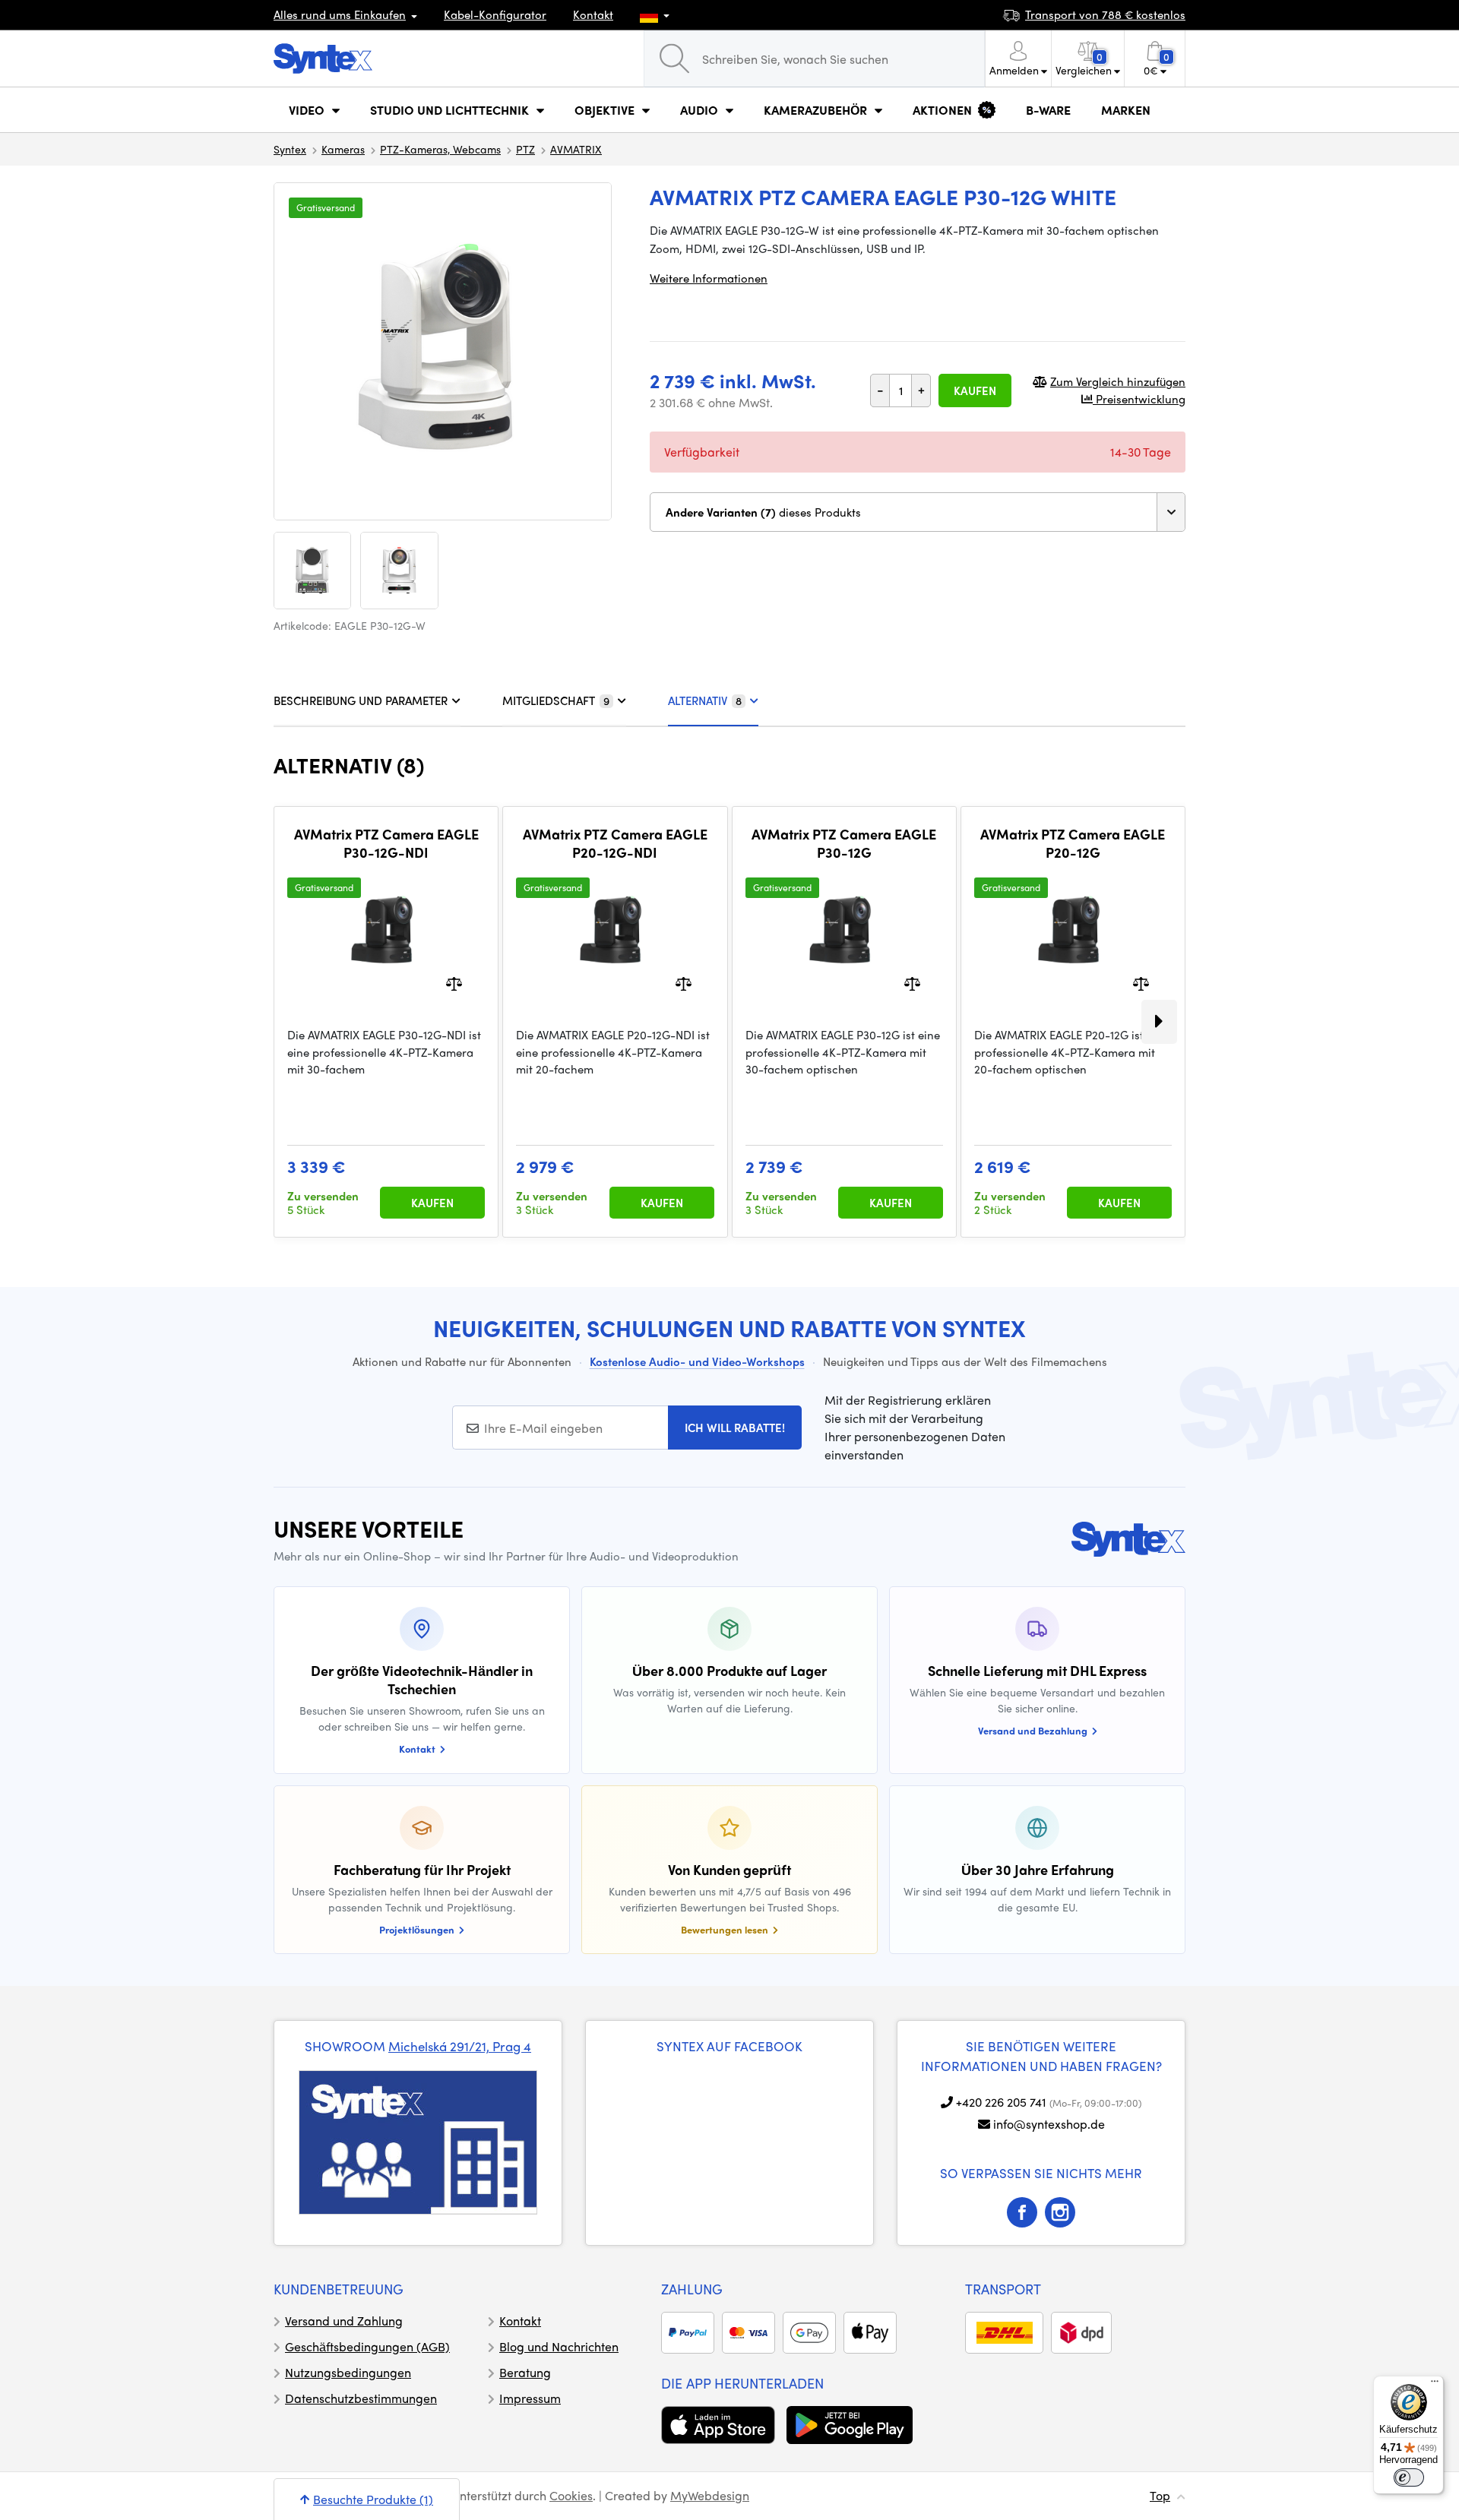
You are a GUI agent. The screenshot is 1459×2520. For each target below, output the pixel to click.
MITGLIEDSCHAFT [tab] (556, 700)
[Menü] (1435, 2385)
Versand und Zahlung (344, 2321)
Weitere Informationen (709, 278)
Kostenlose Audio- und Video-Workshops (697, 1361)
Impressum (530, 2398)
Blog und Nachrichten (559, 2346)
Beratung (525, 2372)
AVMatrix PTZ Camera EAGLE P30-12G (844, 843)
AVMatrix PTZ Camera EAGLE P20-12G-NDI (615, 843)
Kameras (343, 149)
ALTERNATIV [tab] (705, 700)
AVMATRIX (576, 149)
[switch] (1409, 2477)
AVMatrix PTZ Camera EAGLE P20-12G (1073, 843)
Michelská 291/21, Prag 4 (460, 2046)
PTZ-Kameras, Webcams (440, 149)
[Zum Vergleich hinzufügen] (454, 983)
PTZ (525, 149)
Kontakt (593, 14)
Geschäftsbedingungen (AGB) (367, 2346)
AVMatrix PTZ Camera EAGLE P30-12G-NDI (386, 843)
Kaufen (975, 390)
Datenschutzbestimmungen (361, 2398)
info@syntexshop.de (1049, 2124)
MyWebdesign (710, 2495)
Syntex (290, 149)
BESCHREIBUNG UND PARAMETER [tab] (361, 700)
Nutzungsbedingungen (348, 2372)
